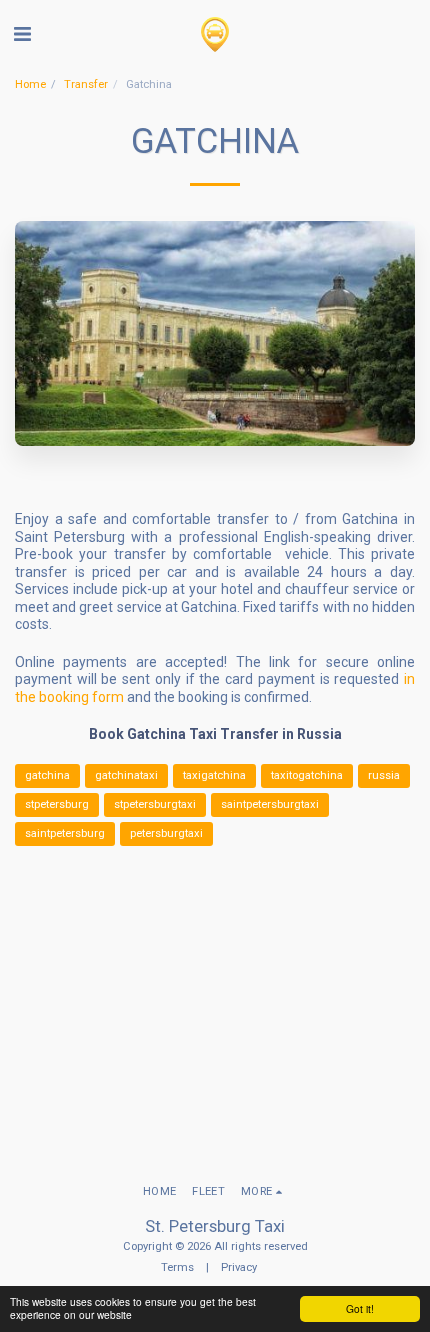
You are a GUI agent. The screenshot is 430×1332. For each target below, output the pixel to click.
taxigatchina (214, 775)
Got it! (360, 1308)
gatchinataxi (126, 775)
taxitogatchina (307, 775)
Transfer (86, 84)
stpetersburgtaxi (155, 804)
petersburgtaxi (166, 833)
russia (384, 775)
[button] (22, 34)
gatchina (47, 775)
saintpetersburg (65, 833)
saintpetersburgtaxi (270, 804)
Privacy (239, 1267)
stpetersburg (57, 804)
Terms (177, 1267)
